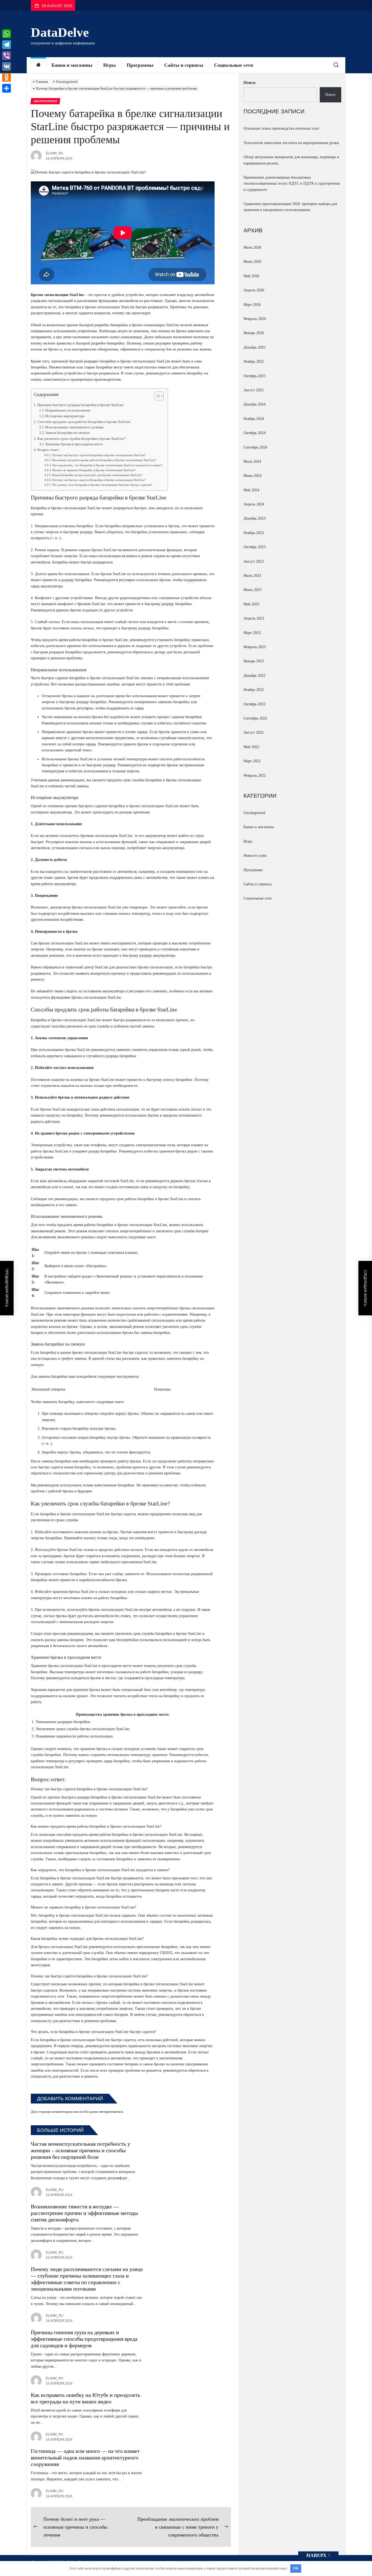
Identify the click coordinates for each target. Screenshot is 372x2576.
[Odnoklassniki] (7, 77)
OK (296, 2568)
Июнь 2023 (252, 590)
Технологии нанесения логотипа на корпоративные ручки (291, 143)
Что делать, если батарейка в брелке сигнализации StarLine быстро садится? (102, 485)
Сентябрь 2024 (255, 447)
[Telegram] (7, 45)
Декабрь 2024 (254, 404)
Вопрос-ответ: (48, 450)
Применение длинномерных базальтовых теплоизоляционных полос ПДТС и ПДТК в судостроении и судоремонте (292, 184)
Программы (140, 65)
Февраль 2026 (255, 319)
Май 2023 (251, 604)
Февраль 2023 (255, 647)
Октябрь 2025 (254, 376)
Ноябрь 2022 (254, 690)
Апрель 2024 (254, 504)
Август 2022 (254, 732)
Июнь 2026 (252, 262)
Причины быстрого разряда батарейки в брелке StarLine (80, 405)
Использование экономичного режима (74, 427)
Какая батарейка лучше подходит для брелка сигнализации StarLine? (97, 475)
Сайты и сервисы (184, 65)
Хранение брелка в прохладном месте (74, 444)
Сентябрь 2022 (255, 718)
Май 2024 (251, 490)
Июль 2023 (252, 576)
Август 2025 (254, 390)
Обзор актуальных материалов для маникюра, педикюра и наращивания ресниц (291, 160)
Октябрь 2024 (254, 433)
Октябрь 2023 (254, 547)
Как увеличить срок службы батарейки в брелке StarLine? (81, 439)
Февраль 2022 (255, 775)
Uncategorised (254, 813)
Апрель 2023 (254, 618)
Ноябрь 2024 (254, 419)
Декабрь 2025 (254, 347)
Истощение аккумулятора (65, 416)
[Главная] (38, 65)
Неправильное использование (68, 410)
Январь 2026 (254, 333)
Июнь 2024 (252, 476)
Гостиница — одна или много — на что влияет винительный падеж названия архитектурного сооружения (85, 2458)
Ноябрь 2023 (254, 533)
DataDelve (60, 32)
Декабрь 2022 (254, 676)
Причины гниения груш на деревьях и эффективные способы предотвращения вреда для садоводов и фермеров (84, 2339)
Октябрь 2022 (254, 704)
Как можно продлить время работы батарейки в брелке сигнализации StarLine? (104, 460)
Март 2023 (252, 633)
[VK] (7, 66)
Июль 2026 (252, 247)
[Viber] (7, 56)
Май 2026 (251, 276)
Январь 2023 (254, 661)
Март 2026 (252, 305)
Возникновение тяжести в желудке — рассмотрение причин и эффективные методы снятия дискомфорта (84, 2213)
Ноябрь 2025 (254, 362)
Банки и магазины (72, 65)
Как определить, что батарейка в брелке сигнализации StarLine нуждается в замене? (107, 465)
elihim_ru (55, 153)
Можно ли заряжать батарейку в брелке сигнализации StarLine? (94, 470)
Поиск (250, 83)
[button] (156, 397)
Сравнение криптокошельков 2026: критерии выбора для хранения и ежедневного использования (290, 207)
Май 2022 (251, 747)
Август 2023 (254, 561)
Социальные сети (234, 65)
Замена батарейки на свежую (68, 433)
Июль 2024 (252, 461)
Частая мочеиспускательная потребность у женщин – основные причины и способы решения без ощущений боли (80, 2150)
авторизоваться (111, 2112)
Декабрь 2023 (254, 518)
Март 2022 (252, 761)
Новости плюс (255, 856)
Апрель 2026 (254, 290)
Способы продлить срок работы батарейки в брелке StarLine (84, 422)
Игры (109, 65)
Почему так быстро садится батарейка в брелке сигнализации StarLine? (99, 455)
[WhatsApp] (7, 34)
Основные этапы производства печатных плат (281, 128)
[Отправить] (7, 88)
